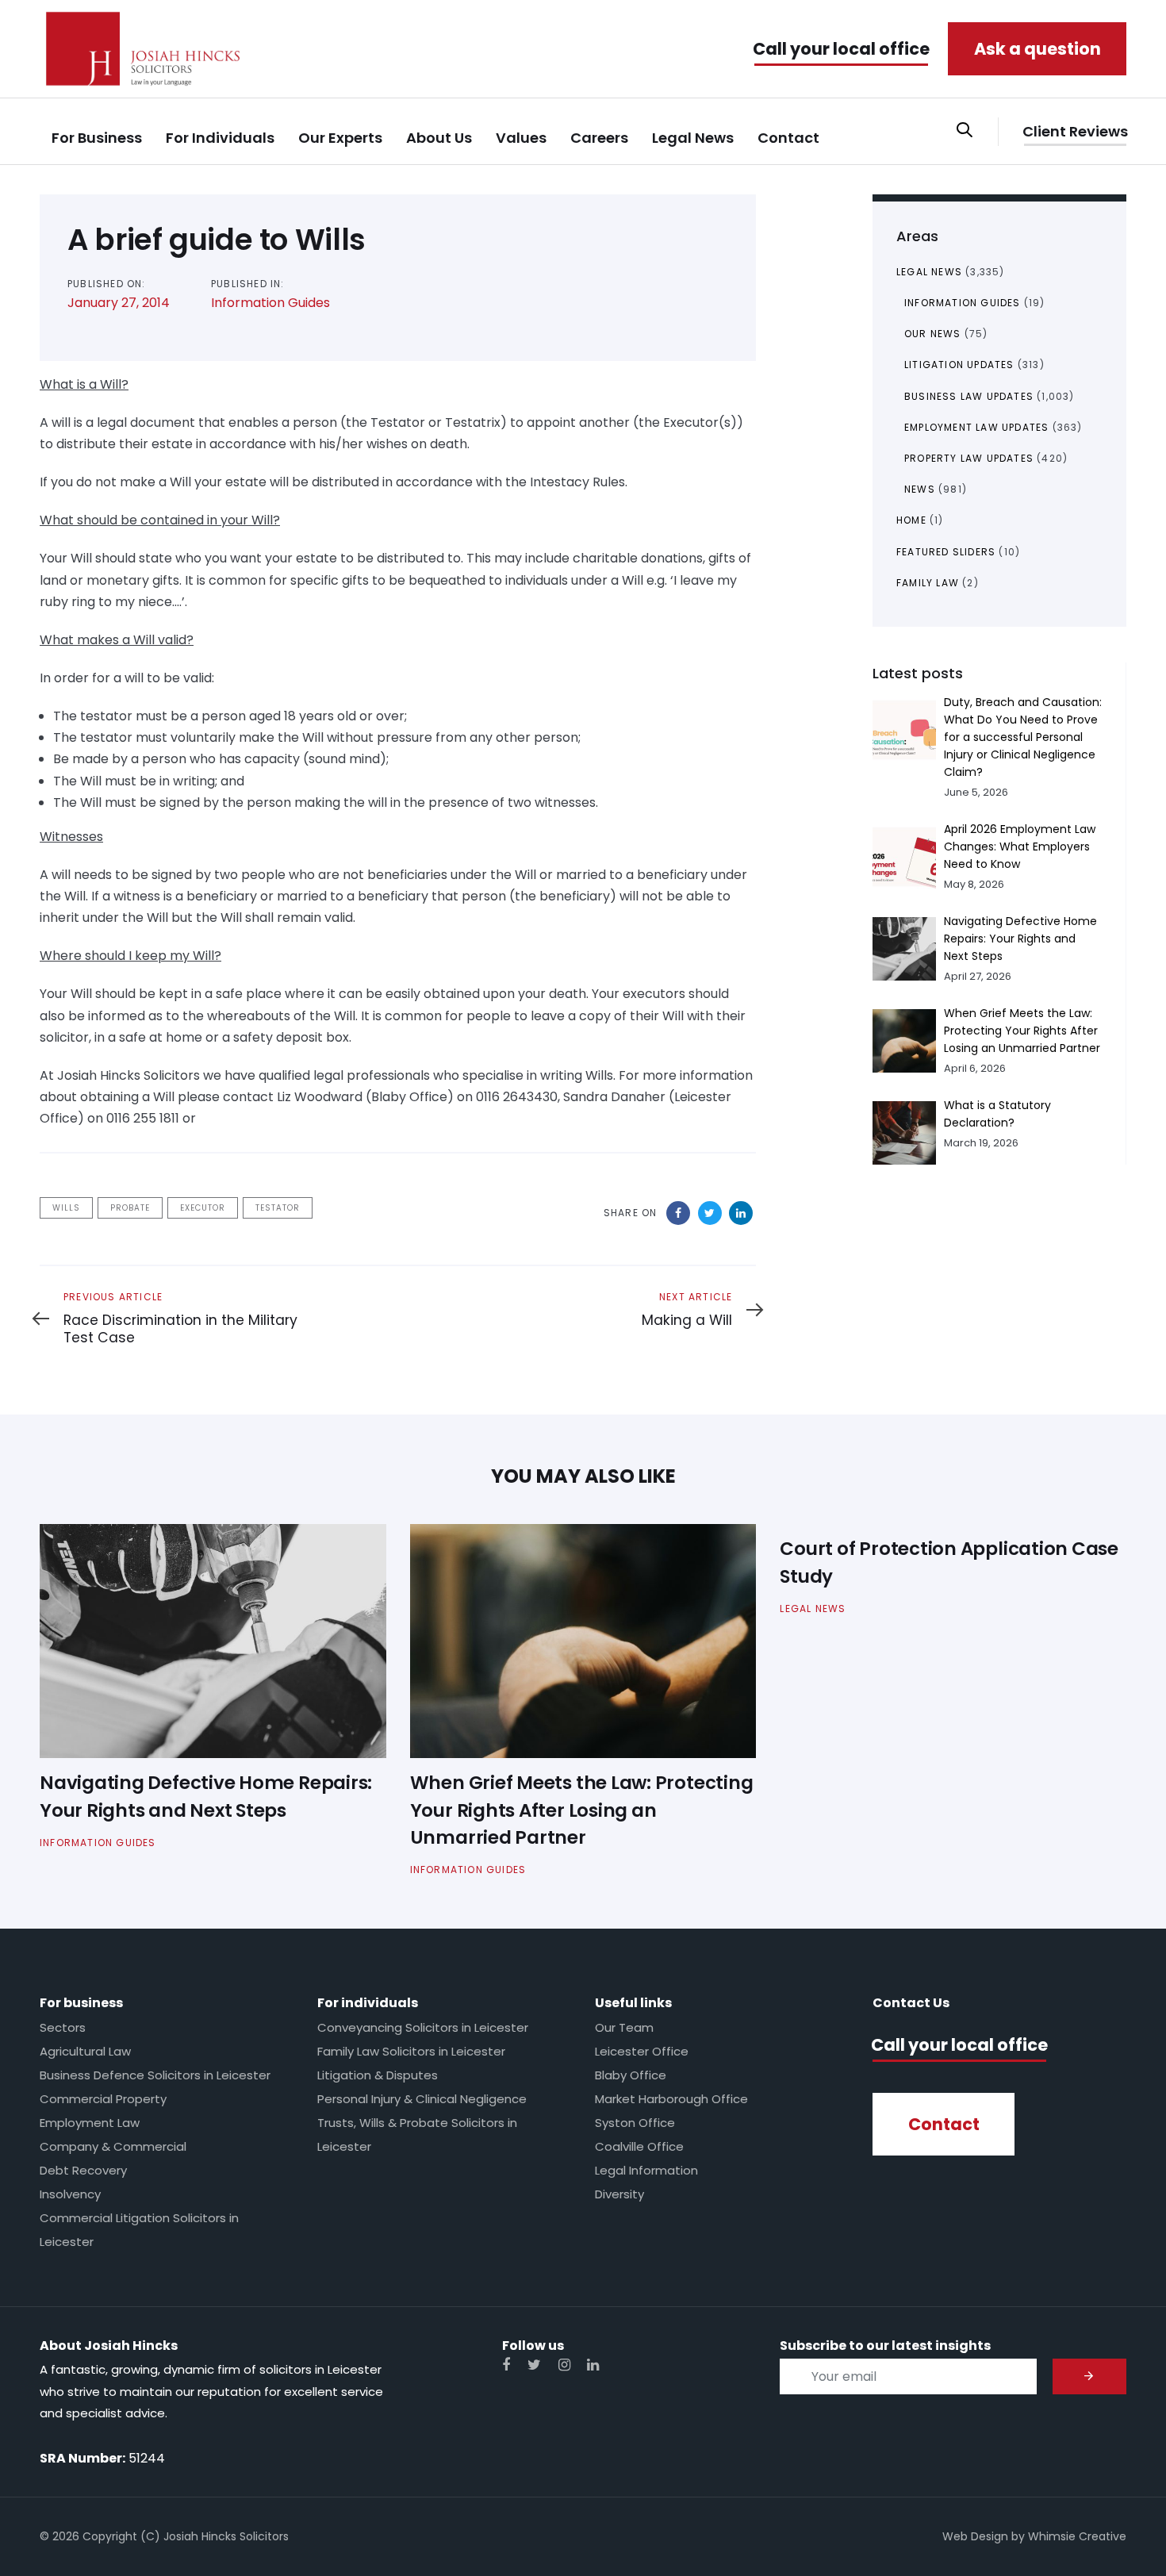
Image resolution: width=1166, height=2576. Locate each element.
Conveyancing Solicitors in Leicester (423, 2027)
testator (278, 1208)
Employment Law (90, 2123)
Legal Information (646, 2170)
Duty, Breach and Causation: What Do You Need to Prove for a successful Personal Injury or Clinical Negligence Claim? (1023, 737)
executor (203, 1208)
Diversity (619, 2194)
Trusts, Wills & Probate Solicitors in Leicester (417, 2135)
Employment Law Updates (976, 427)
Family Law (928, 583)
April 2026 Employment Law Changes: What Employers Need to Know (1020, 847)
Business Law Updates (969, 396)
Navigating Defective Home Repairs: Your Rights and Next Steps (1020, 939)
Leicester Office (642, 2051)
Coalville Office (639, 2146)
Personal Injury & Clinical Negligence (422, 2099)
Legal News (929, 272)
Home (911, 520)
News (920, 489)
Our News (933, 334)
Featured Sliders (946, 552)
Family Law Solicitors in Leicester (411, 2051)
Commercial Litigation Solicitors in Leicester (139, 2230)
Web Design (975, 2536)
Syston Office (635, 2123)
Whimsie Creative (1077, 2536)
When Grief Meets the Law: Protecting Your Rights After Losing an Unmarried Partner (1022, 1031)
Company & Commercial (113, 2146)
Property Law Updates (969, 458)
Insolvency (70, 2194)
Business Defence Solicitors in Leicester (155, 2075)
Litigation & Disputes (378, 2075)
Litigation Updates (959, 365)
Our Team (624, 2027)
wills (66, 1208)
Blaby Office (631, 2075)
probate (130, 1208)
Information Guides (270, 303)
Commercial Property (103, 2099)
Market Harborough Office (671, 2099)
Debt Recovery (83, 2170)
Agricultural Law (85, 2051)
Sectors (63, 2027)
